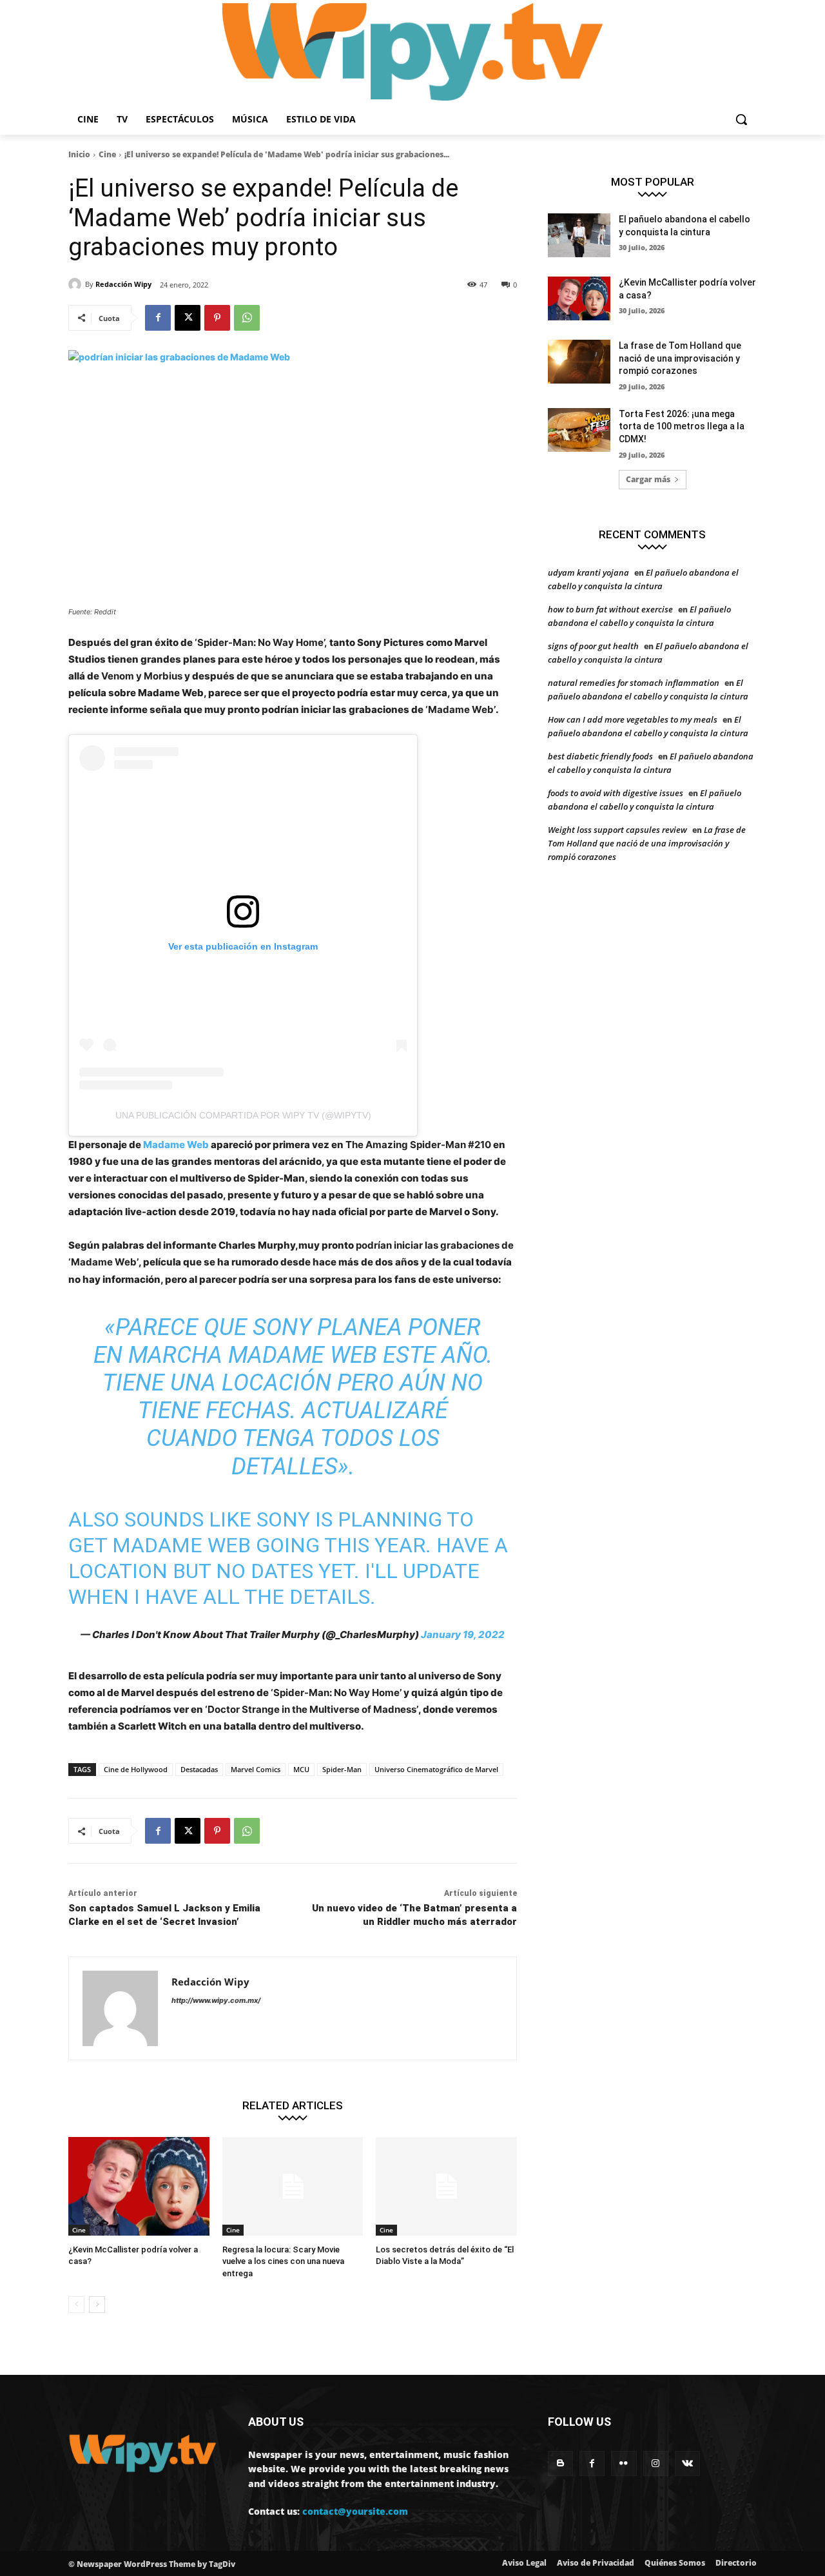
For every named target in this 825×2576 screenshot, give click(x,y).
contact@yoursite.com (355, 2511)
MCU (301, 1769)
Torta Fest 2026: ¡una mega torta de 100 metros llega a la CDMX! (682, 426)
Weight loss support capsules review (617, 830)
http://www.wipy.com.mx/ (216, 2000)
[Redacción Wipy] (77, 284)
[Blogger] (560, 2464)
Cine (107, 154)
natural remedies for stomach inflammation (634, 683)
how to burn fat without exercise (610, 609)
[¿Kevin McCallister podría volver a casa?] (139, 2186)
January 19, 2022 (463, 1634)
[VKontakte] (687, 2464)
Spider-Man (342, 1769)
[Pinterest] (217, 318)
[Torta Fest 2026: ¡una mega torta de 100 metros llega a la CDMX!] (579, 430)
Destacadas (199, 1769)
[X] (188, 318)
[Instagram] (656, 2464)
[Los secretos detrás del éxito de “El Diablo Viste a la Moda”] (446, 2186)
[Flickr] (624, 2464)
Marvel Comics (256, 1769)
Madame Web (176, 1145)
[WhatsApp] (247, 318)
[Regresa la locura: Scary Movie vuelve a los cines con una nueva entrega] (293, 2186)
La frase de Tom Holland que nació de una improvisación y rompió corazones (680, 358)
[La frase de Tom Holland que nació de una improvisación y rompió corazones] (579, 362)
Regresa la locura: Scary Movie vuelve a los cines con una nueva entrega (283, 2261)
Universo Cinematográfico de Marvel (436, 1769)
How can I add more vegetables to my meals (633, 719)
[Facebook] (158, 318)
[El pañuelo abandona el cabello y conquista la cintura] (579, 235)
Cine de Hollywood (136, 1769)
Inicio (79, 154)
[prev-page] (76, 2305)
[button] (741, 119)
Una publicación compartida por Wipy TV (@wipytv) (243, 1115)
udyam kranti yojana (588, 572)
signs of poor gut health (593, 646)
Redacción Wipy (123, 284)
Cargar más (648, 479)
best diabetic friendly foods (600, 756)
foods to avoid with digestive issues (616, 793)
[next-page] (97, 2305)
